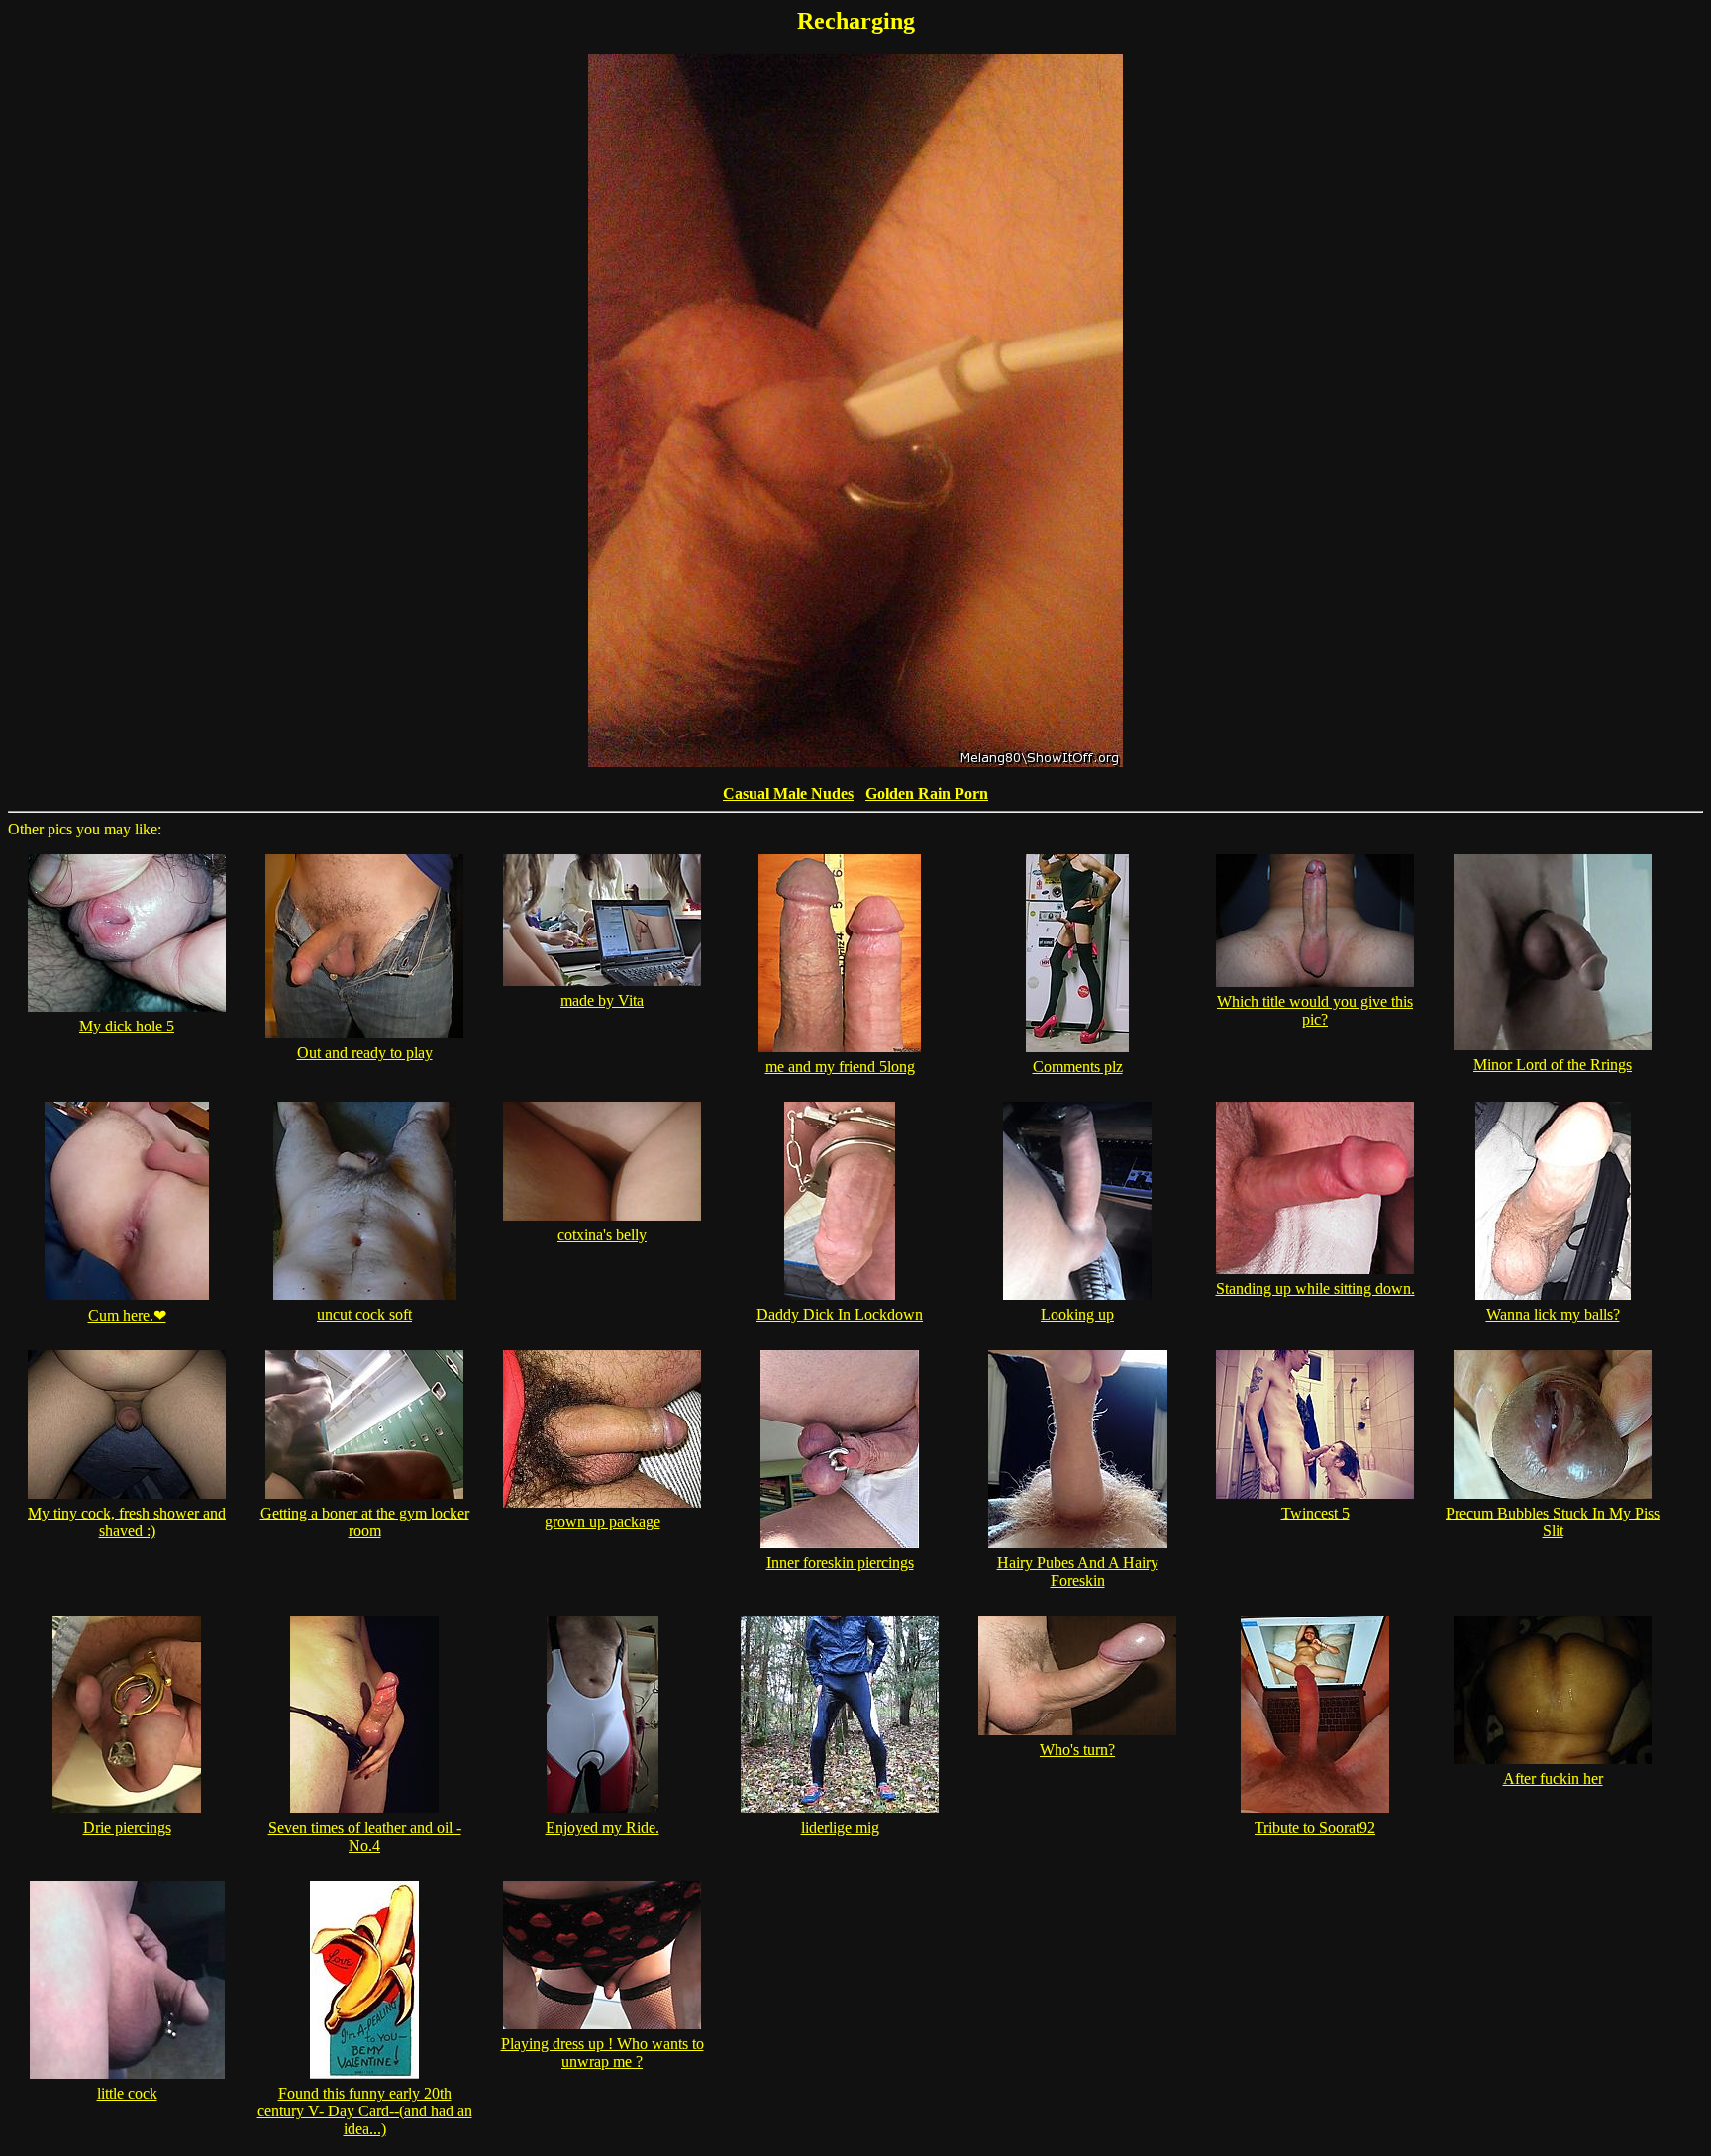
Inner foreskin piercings (840, 1563)
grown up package (603, 1522)
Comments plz (1078, 1067)
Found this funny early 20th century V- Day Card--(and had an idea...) (365, 2111)
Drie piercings (127, 1828)
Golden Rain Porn (927, 793)
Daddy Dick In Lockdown (840, 1314)
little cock (127, 2093)
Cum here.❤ (127, 1315)
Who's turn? (1077, 1750)
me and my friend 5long (840, 1067)
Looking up (1077, 1314)
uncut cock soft (364, 1314)
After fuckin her (1553, 1778)
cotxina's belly (602, 1235)
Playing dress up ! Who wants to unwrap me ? (603, 2053)
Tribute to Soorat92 (1315, 1828)
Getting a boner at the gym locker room (365, 1522)
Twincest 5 (1315, 1513)
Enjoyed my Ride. (603, 1828)
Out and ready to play (365, 1053)
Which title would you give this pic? (1315, 1010)
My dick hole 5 (127, 1026)
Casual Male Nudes (788, 793)
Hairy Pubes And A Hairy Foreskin (1078, 1571)
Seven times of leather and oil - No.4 (365, 1837)
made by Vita (602, 1000)
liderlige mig (840, 1828)
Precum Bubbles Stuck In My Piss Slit (1553, 1522)
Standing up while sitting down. (1315, 1288)
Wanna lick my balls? (1553, 1314)
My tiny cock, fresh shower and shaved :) (127, 1522)
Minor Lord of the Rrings (1553, 1065)
